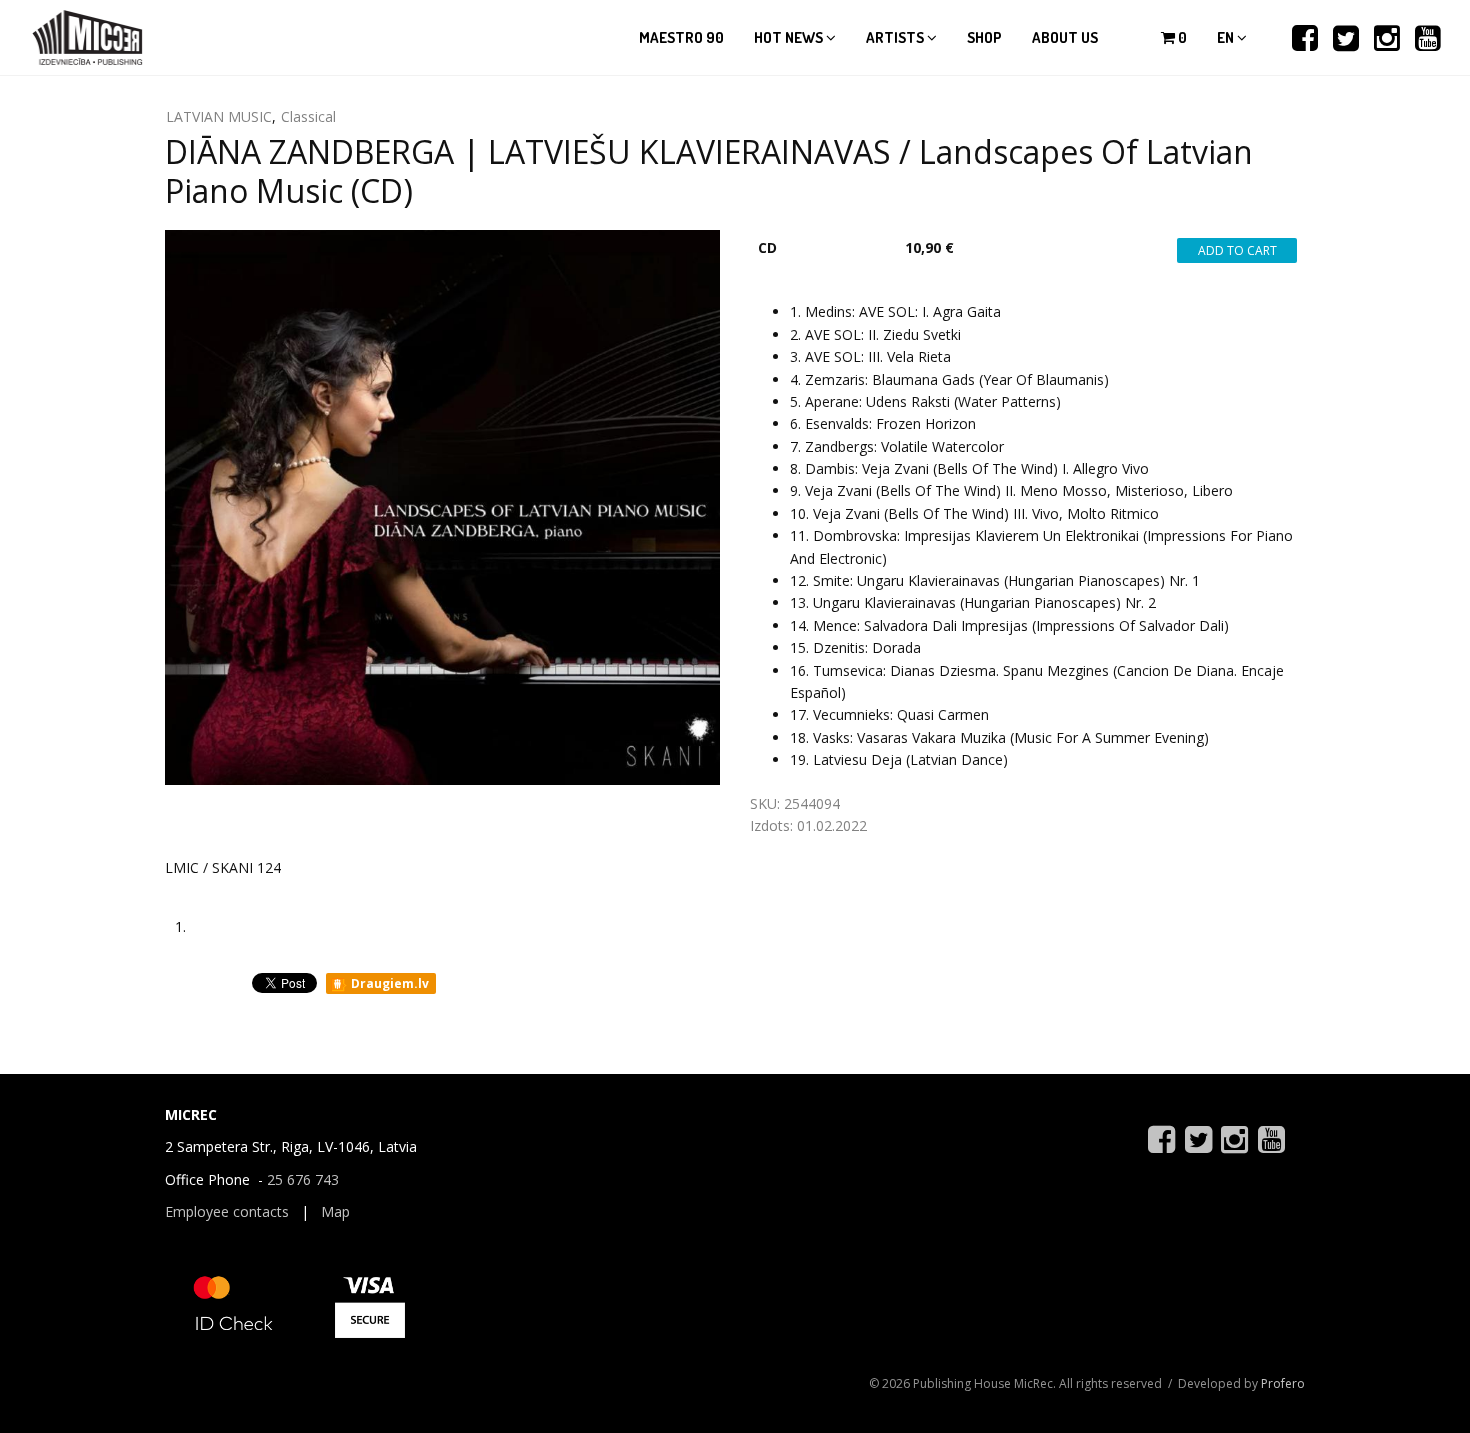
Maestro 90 (681, 37)
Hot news (790, 37)
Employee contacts (227, 1211)
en (1227, 37)
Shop (984, 37)
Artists (896, 37)
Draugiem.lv (388, 983)
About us (1065, 37)
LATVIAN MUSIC (219, 116)
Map (335, 1211)
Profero (1283, 1383)
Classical (308, 116)
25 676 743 (303, 1179)
